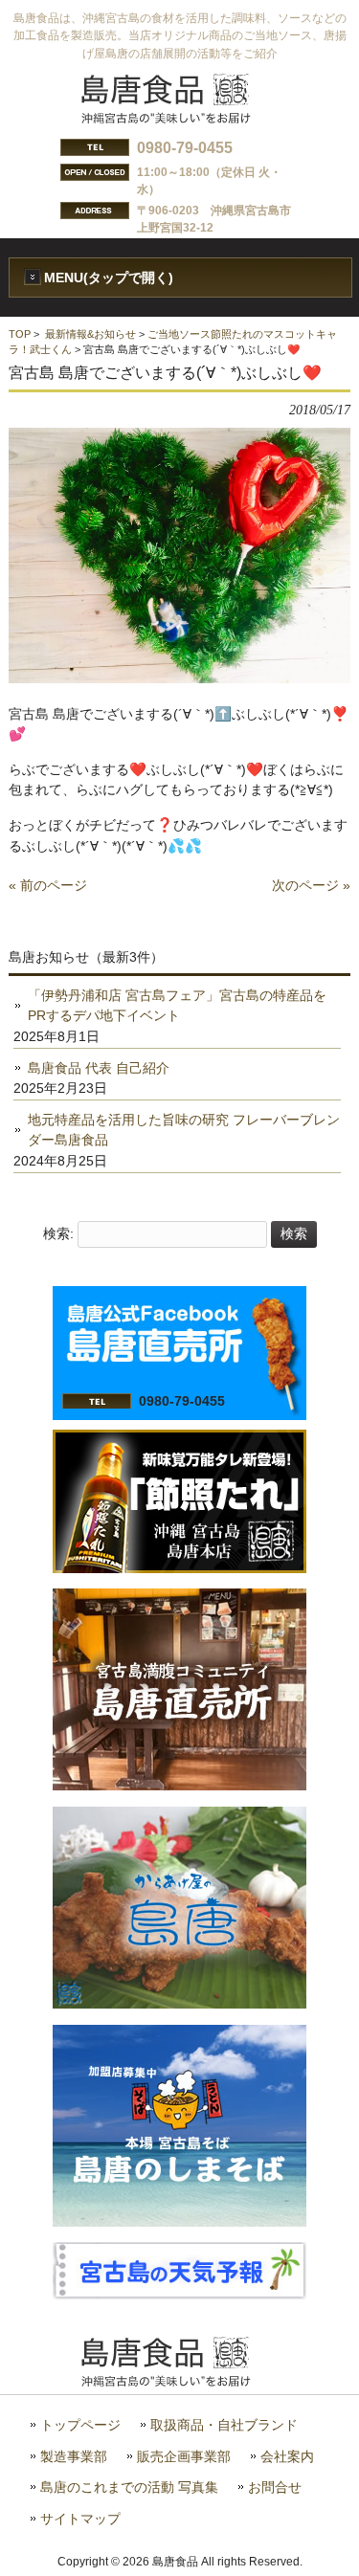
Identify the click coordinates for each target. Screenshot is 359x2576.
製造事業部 (74, 2457)
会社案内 (287, 2457)
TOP (20, 334)
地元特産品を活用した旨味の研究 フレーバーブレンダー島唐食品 (184, 1130)
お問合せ (275, 2487)
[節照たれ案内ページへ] (179, 1568)
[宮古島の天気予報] (179, 2295)
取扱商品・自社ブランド (224, 2425)
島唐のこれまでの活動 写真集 (129, 2487)
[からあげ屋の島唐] (179, 2004)
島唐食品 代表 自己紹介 (99, 1068)
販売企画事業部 (184, 2457)
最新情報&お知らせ (90, 334)
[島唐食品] (180, 118)
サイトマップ (80, 2519)
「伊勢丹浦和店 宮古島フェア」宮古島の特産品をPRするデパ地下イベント (177, 1006)
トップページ (80, 2425)
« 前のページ (48, 885)
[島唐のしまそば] (179, 2222)
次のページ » (311, 885)
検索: (58, 1233)
